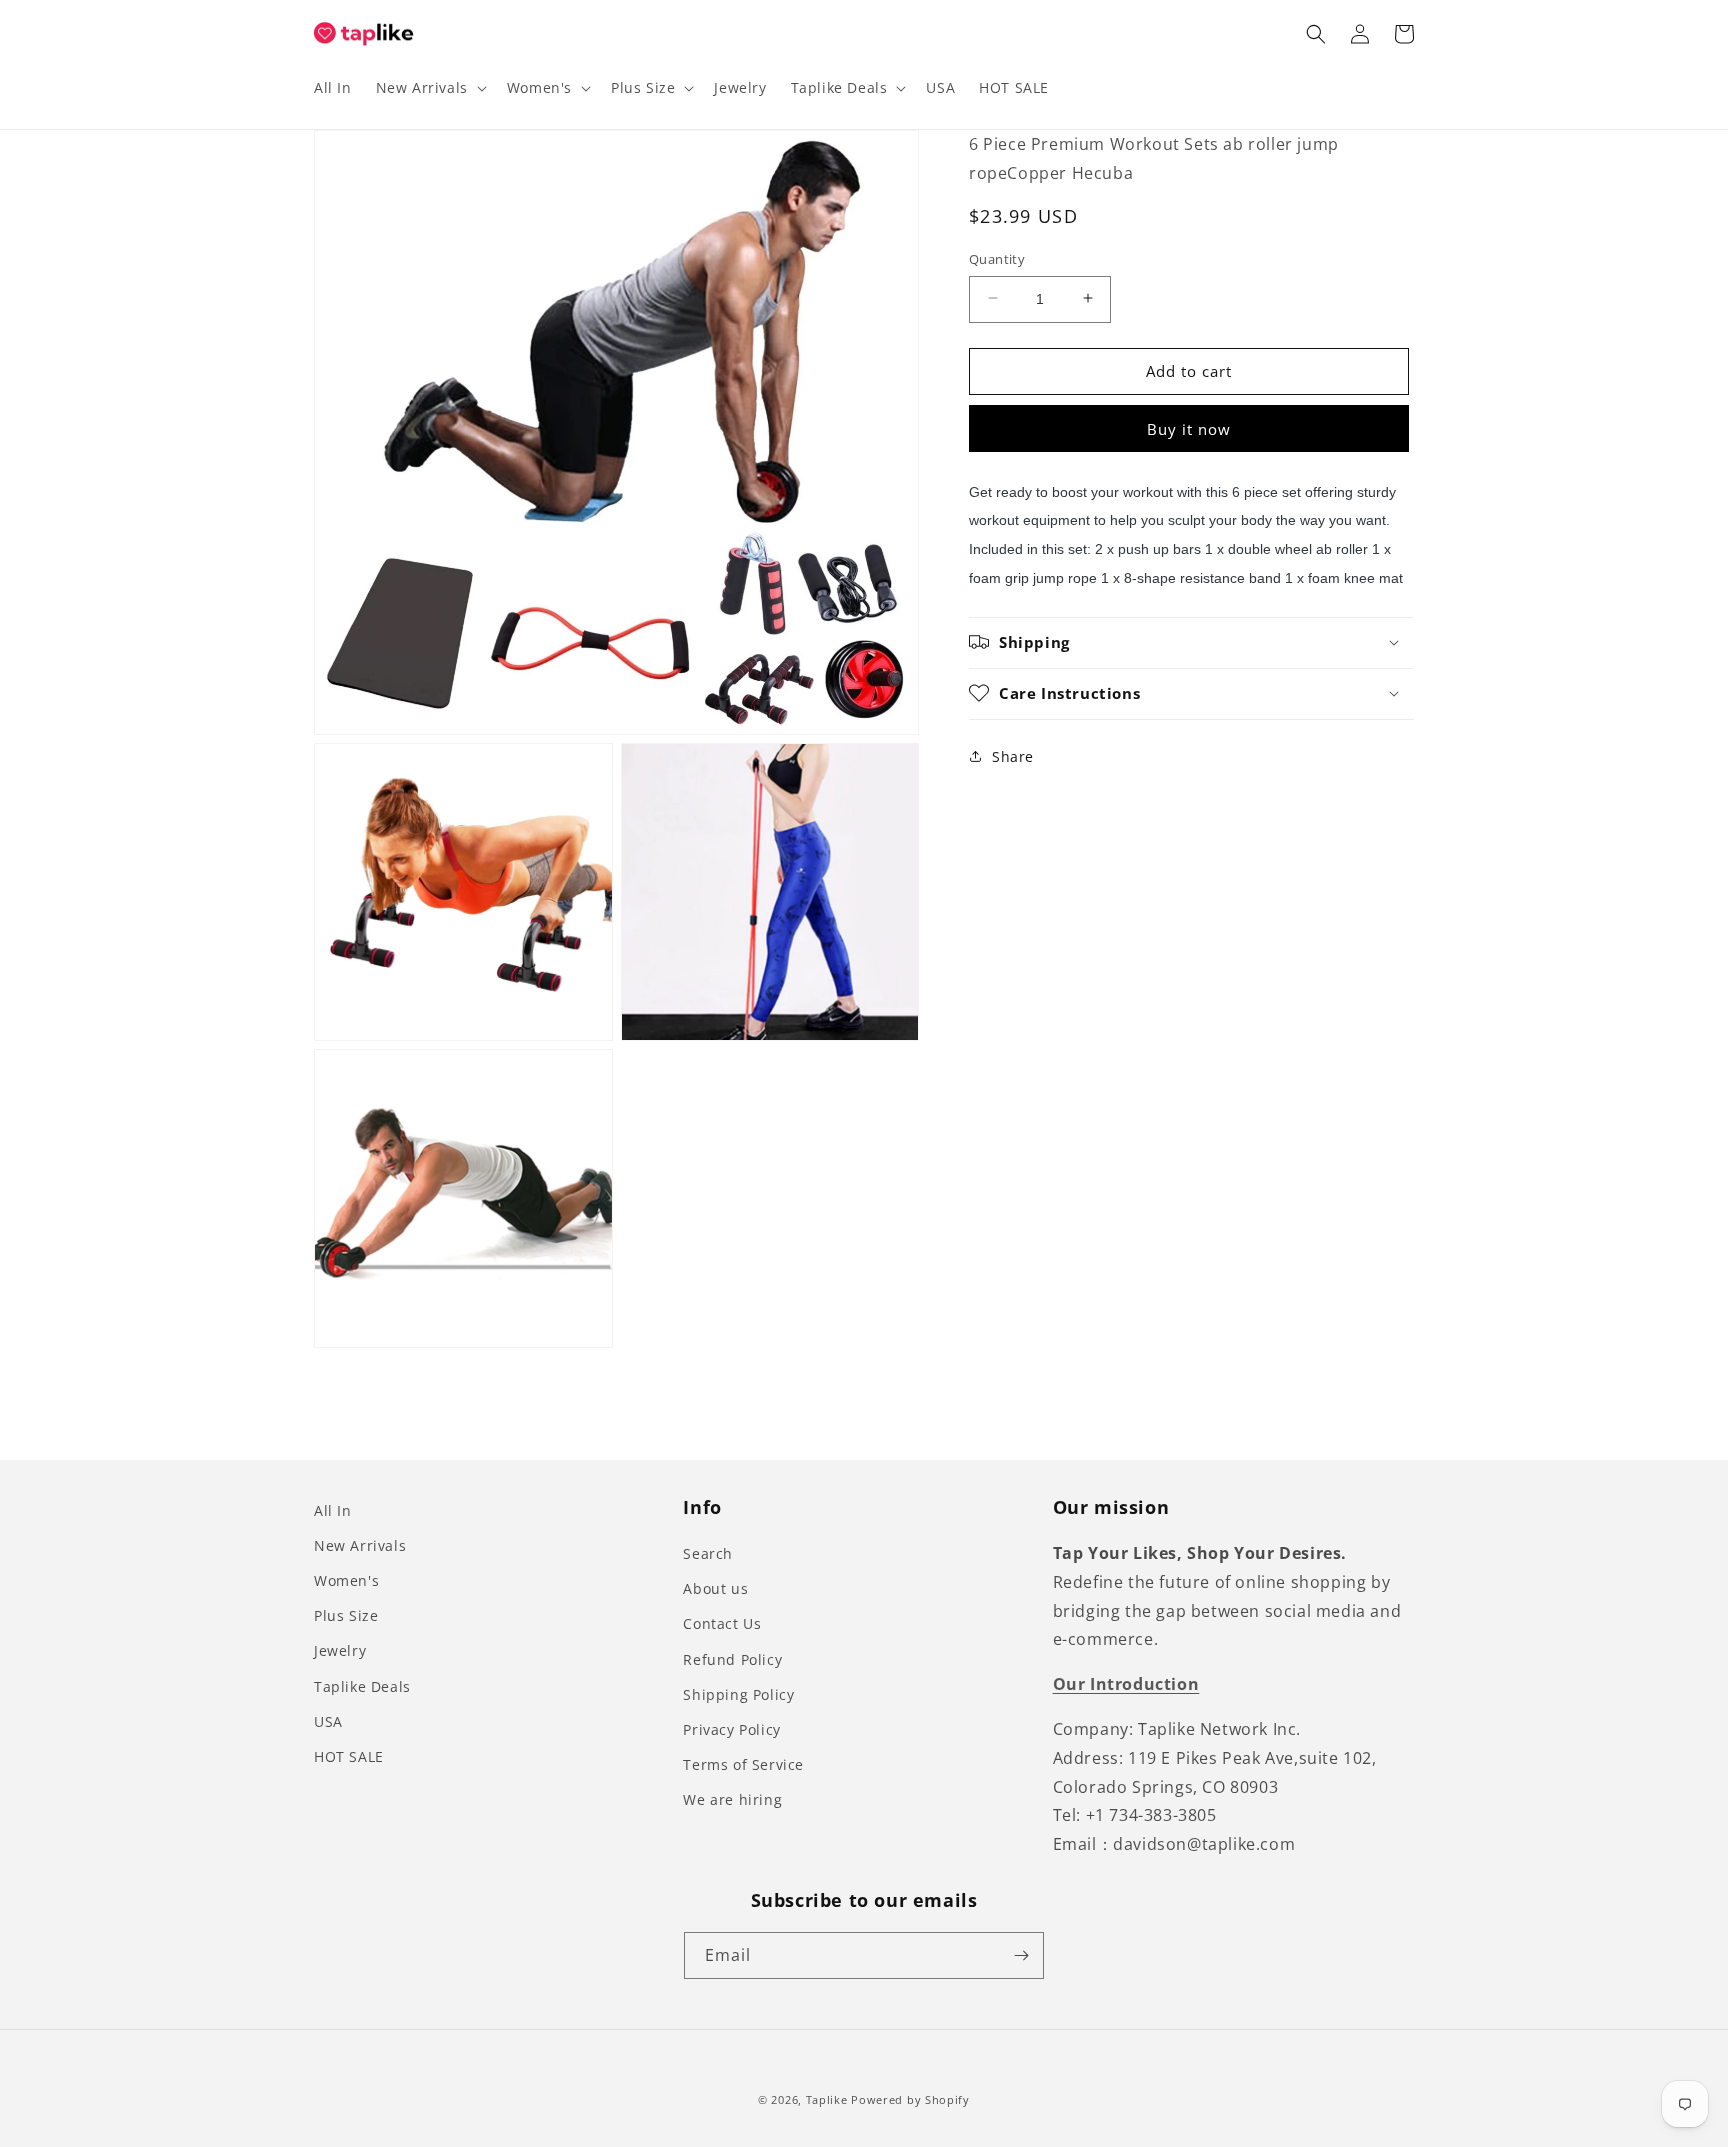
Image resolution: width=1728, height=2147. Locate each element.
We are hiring (732, 1799)
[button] (429, 88)
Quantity (997, 258)
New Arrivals (360, 1545)
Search (708, 1553)
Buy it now (1189, 428)
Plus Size (346, 1615)
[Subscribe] (1021, 1955)
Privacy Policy (731, 1729)
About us (715, 1588)
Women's (346, 1580)
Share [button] (1013, 755)
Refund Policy (732, 1659)
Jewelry (340, 1650)
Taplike (827, 2099)
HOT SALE (349, 1756)
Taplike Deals (362, 1686)
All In (333, 1510)
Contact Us (722, 1623)
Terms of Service (743, 1764)
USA (328, 1721)
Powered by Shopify (910, 2099)
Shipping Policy (738, 1694)
